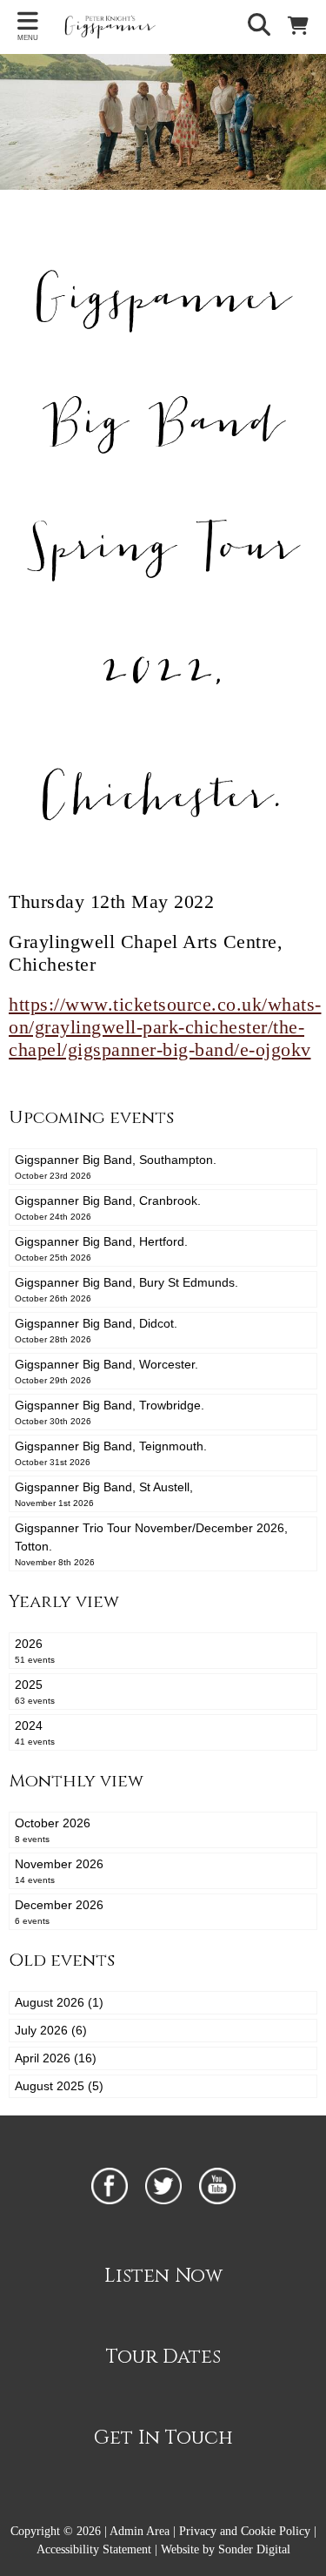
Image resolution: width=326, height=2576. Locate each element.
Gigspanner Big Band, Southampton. (116, 1167)
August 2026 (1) (59, 2002)
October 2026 (53, 1830)
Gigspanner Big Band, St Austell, (104, 1494)
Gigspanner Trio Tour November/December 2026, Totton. (151, 1544)
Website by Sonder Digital (226, 2549)
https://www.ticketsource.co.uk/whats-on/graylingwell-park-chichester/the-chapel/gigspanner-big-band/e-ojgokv (165, 1027)
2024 (35, 1732)
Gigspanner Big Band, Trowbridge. (110, 1412)
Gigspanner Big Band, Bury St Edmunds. (126, 1289)
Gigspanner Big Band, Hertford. (101, 1248)
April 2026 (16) (56, 2058)
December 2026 (59, 1912)
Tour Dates (163, 2357)
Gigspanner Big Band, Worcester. (106, 1371)
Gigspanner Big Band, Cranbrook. (108, 1207)
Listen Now (163, 2276)
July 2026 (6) (51, 2030)
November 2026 (59, 1871)
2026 (35, 1651)
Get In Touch (163, 2438)
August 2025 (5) (59, 2086)
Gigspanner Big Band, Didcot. (96, 1330)
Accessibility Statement (94, 2549)
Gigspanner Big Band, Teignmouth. (111, 1453)
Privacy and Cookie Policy (245, 2531)
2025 (35, 1692)
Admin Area (140, 2531)
